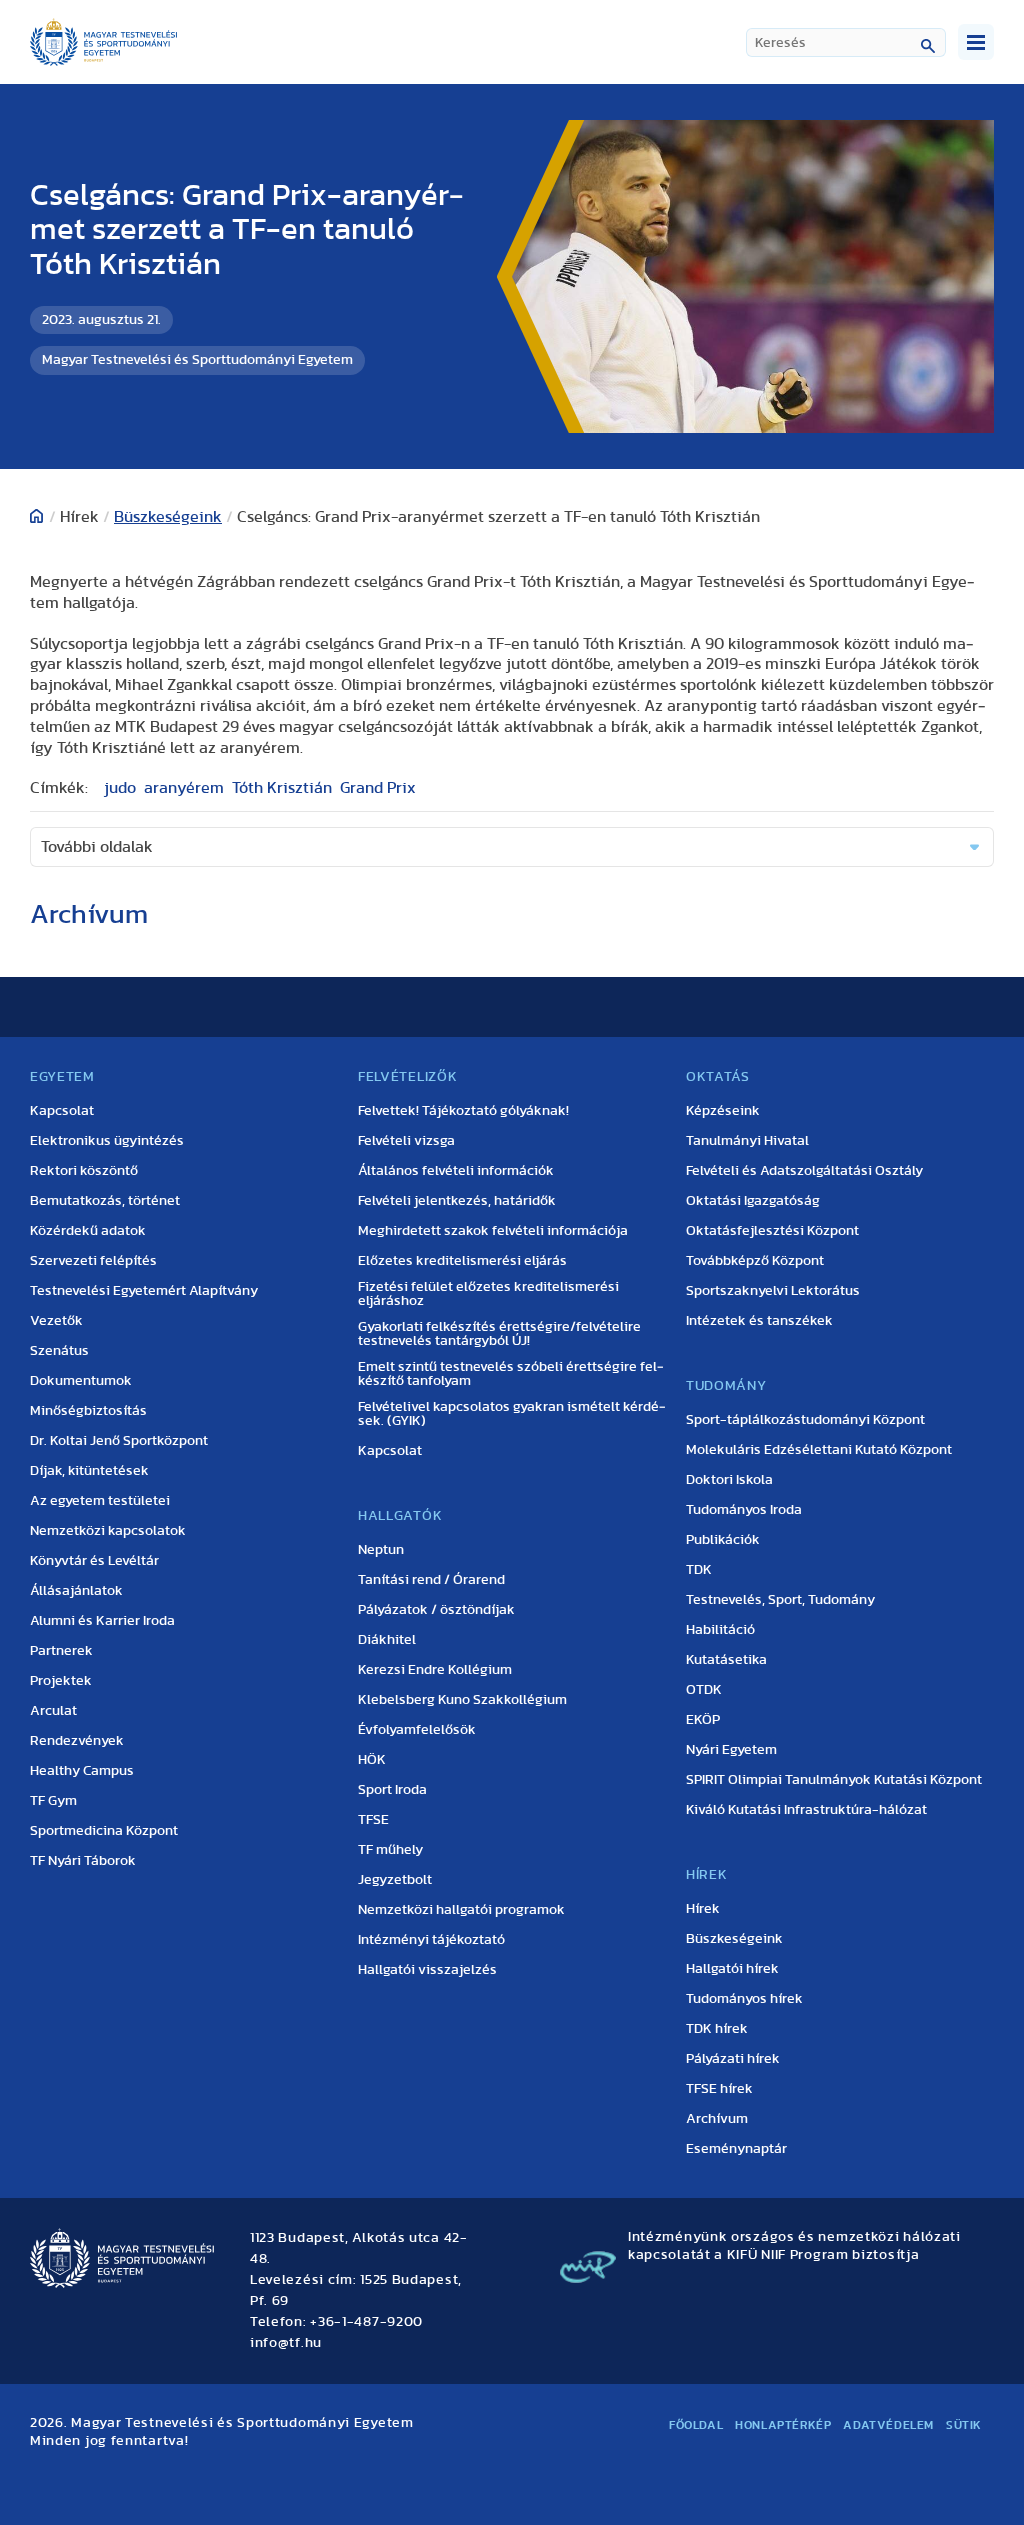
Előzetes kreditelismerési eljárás (462, 1261)
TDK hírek (717, 2029)
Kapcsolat (62, 1111)
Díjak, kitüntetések (89, 1471)
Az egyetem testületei (100, 1501)
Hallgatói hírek (732, 1969)
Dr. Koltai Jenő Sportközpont (119, 1441)
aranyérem (184, 788)
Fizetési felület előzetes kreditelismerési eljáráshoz (488, 1294)
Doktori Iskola (729, 1480)
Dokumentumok (81, 1381)
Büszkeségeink (168, 517)
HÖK (372, 1760)
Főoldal (696, 2425)
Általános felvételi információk (456, 1171)
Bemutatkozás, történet (105, 1201)
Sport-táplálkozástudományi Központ (805, 1420)
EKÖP (703, 1720)
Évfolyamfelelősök (417, 1730)
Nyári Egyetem (731, 1750)
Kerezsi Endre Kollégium (435, 1670)
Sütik (964, 2425)
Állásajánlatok (76, 1591)
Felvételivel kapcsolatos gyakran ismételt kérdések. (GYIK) (512, 1414)
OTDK (704, 1690)
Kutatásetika (726, 1660)
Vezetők (56, 1321)
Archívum (717, 2119)
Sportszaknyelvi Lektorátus (773, 1291)
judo (120, 788)
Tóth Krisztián (282, 788)
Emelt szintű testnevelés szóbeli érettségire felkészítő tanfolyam (511, 1374)
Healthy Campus (82, 1771)
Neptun (381, 1550)
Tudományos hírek (744, 1999)
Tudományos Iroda (744, 1510)
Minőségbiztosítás (88, 1411)
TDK (699, 1570)
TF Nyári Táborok (83, 1861)
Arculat (53, 1711)
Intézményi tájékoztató (431, 1940)
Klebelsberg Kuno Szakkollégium (462, 1700)
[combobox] (846, 42)
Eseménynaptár (736, 2149)
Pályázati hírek (733, 2059)
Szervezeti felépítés (93, 1261)
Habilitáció (720, 1630)
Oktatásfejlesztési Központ (772, 1231)
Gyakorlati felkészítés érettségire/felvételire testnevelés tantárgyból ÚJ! (499, 1334)
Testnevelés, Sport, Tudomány (780, 1600)
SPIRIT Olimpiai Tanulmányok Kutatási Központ (834, 1780)
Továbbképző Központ (755, 1261)
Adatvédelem (888, 2425)
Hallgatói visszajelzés (427, 1970)
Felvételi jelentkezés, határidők (457, 1201)
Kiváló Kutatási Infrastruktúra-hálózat (806, 1810)
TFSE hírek (719, 2089)
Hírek (703, 1909)
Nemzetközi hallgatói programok (461, 1910)
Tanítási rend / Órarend (431, 1580)
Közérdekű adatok (88, 1231)
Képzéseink (723, 1111)
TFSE (373, 1820)
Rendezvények (77, 1741)
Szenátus (59, 1351)
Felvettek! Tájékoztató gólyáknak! (463, 1111)
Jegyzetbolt (395, 1880)
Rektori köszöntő (84, 1171)
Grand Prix (378, 788)
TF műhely (390, 1850)
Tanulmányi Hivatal (747, 1141)
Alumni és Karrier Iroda (102, 1621)
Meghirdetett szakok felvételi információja (493, 1231)
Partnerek (61, 1651)
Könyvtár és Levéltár (94, 1561)
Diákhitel (387, 1640)
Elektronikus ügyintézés (107, 1141)
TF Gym (53, 1801)
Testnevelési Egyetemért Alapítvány (144, 1291)
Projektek (61, 1681)
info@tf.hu (286, 2343)
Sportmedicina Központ (104, 1831)
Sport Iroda (392, 1790)
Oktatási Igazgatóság (753, 1201)
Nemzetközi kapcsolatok (108, 1531)
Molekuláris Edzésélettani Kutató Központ (819, 1450)
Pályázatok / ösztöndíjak (436, 1610)
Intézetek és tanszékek (759, 1321)
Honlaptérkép (783, 2425)
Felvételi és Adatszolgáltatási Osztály (804, 1171)
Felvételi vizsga (406, 1141)
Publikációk (723, 1540)
